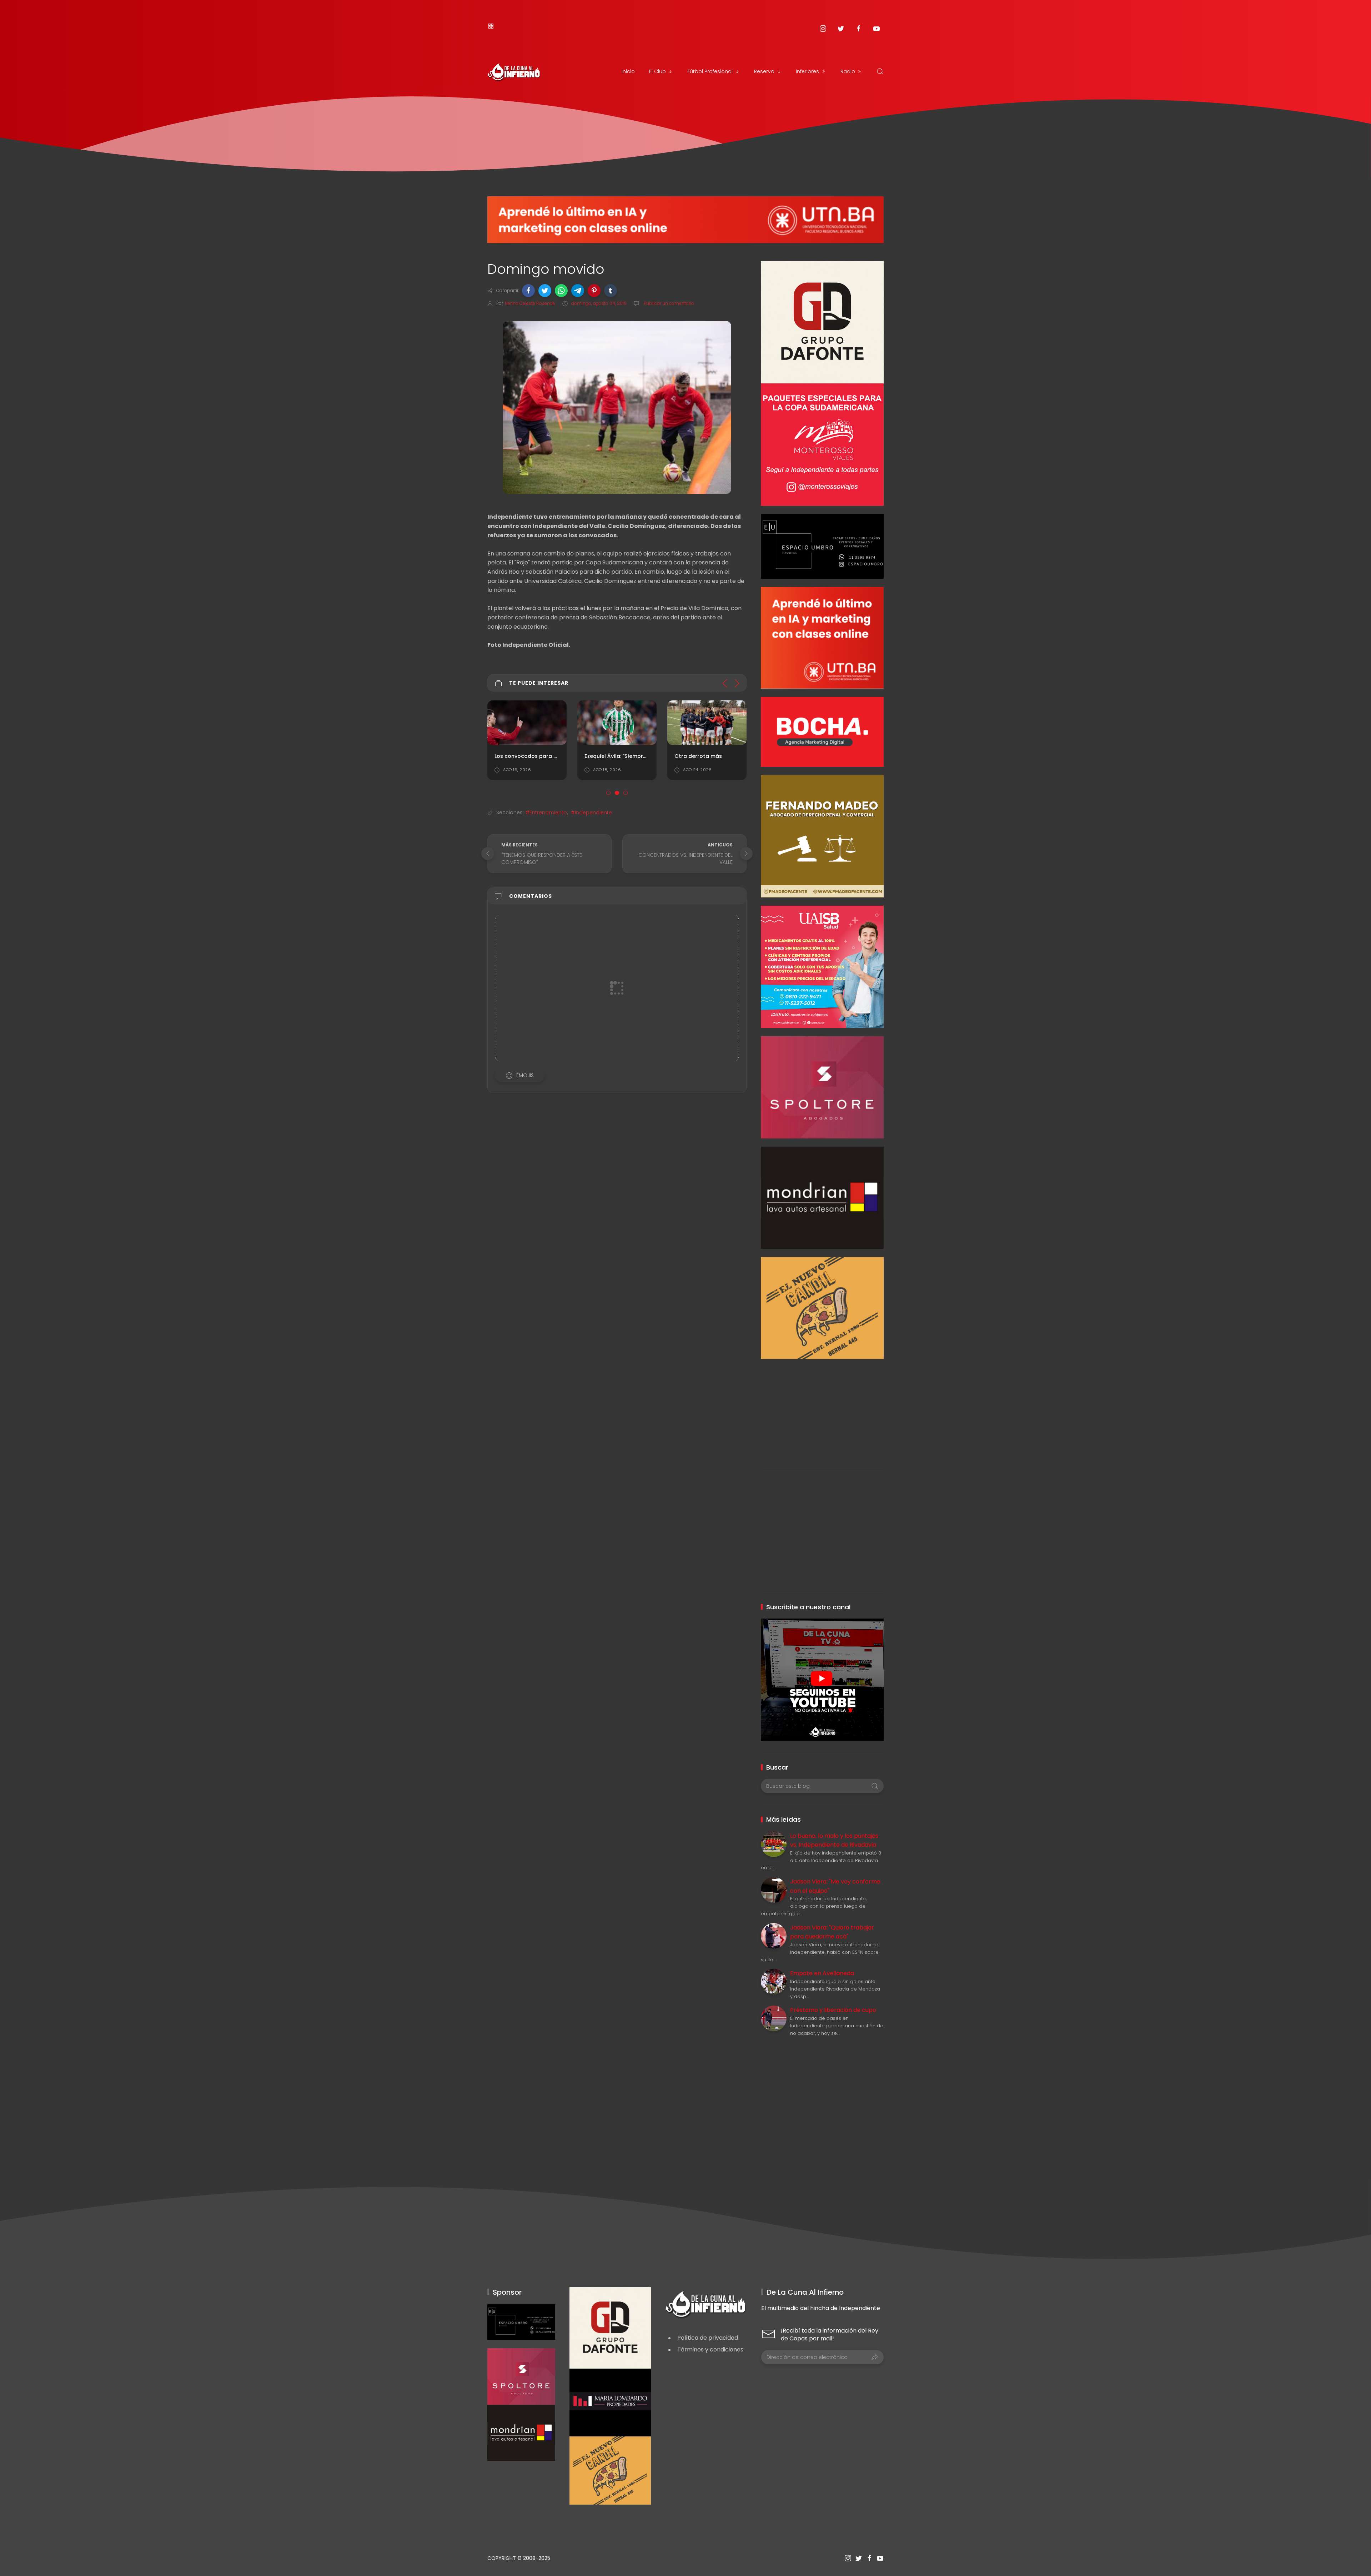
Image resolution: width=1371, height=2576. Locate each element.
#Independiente (591, 812)
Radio (848, 71)
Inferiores (807, 71)
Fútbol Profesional (710, 71)
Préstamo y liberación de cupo (833, 2010)
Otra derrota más (608, 756)
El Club (657, 71)
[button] (528, 291)
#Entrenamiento (546, 812)
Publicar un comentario (668, 303)
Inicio (628, 71)
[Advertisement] (822, 1409)
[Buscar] (880, 71)
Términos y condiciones (710, 2349)
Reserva (764, 71)
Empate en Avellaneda (822, 1973)
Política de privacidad (708, 2338)
